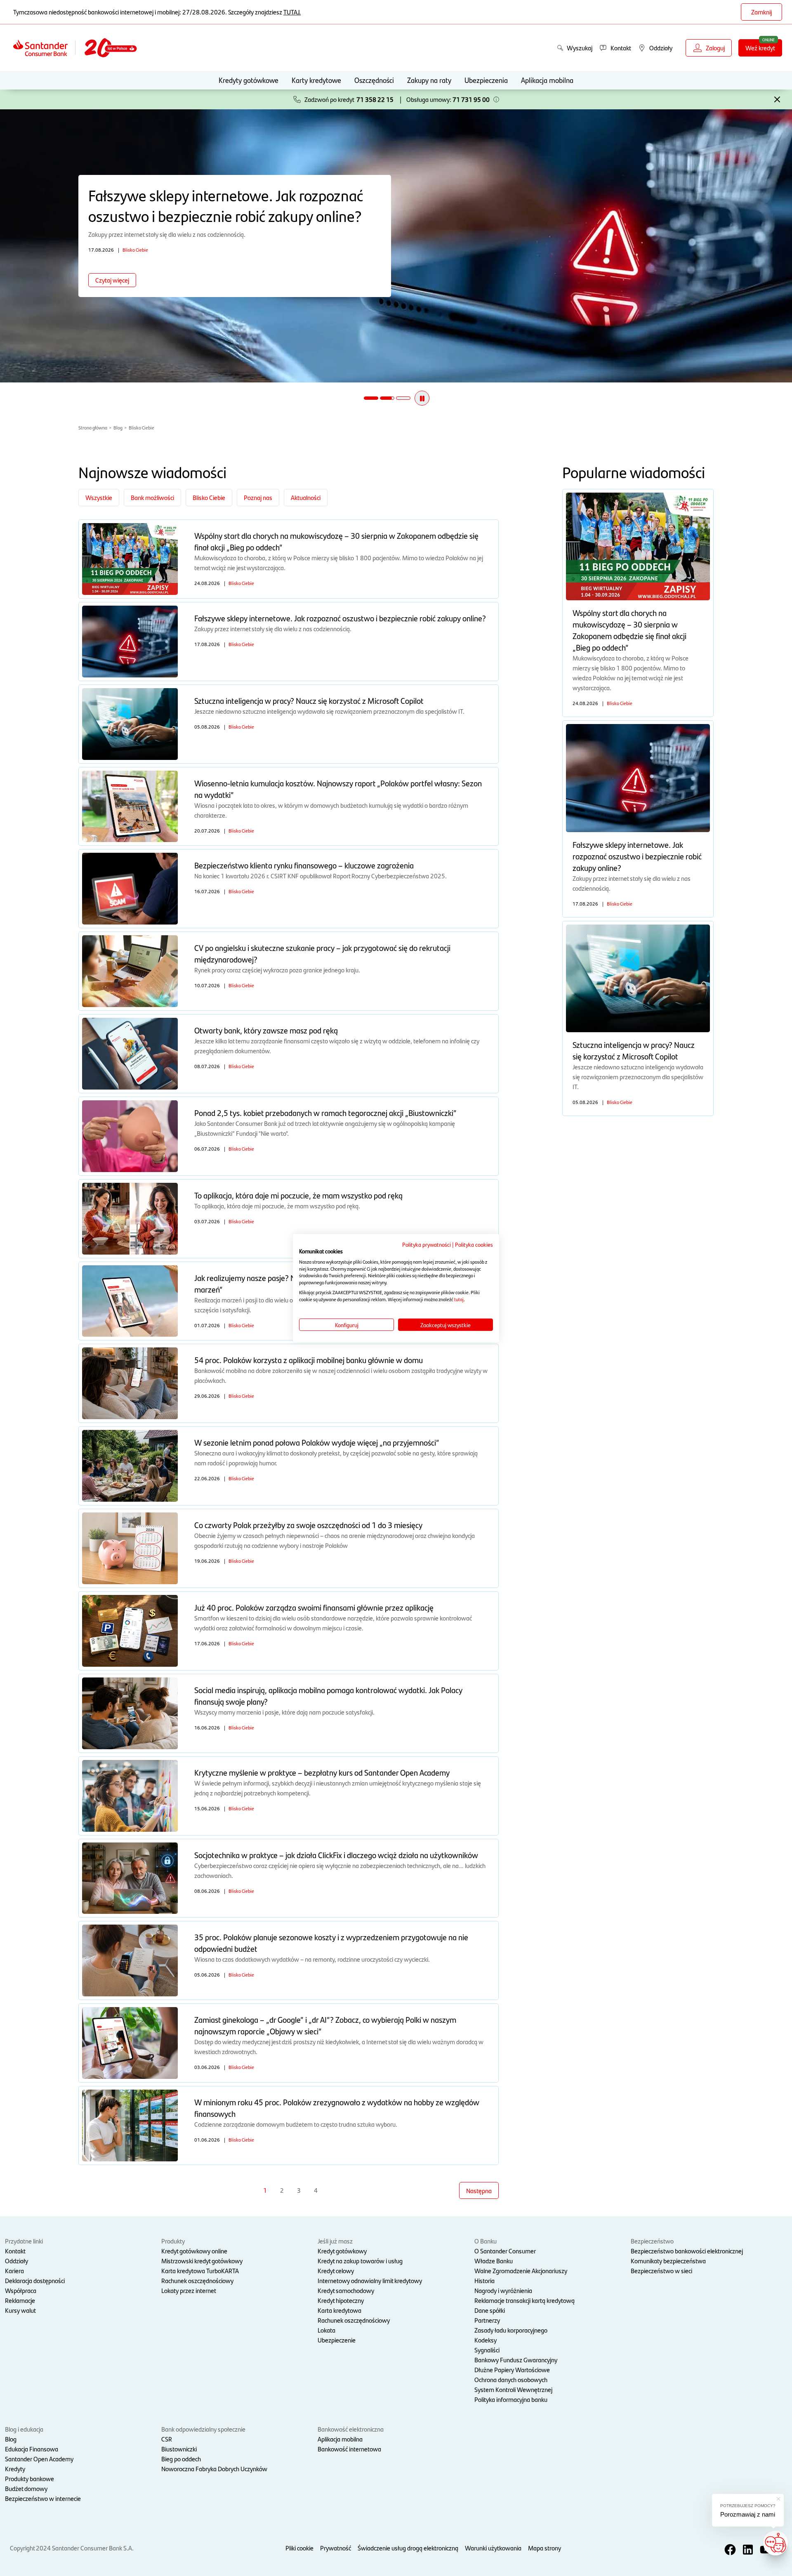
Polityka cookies (474, 1244)
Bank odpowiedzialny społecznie (203, 2429)
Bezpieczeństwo (652, 2241)
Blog (118, 427)
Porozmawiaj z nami (748, 2514)
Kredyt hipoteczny (341, 2300)
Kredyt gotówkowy (342, 2251)
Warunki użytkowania (493, 2548)
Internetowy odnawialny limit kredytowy (370, 2280)
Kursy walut (20, 2310)
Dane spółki (490, 2310)
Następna (479, 2190)
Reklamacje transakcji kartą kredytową (524, 2300)
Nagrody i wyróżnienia (503, 2290)
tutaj (459, 1299)
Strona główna (93, 427)
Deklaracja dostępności (35, 2280)
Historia (484, 2280)
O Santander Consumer (505, 2251)
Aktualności (306, 497)
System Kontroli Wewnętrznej (513, 2389)
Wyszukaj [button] (580, 48)
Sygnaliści (487, 2350)
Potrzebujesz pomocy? (748, 2506)
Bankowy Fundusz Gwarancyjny (516, 2360)
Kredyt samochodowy (346, 2290)
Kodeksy (486, 2340)
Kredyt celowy (336, 2271)
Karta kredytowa (339, 2310)
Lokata (326, 2330)
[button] (496, 99)
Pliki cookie (299, 2548)
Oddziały (16, 2261)
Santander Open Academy (39, 2459)
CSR (167, 2439)
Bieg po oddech (181, 2459)
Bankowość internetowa (349, 2449)
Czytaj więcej (112, 280)
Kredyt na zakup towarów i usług (360, 2261)
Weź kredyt (760, 48)
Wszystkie (99, 497)
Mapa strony (544, 2548)
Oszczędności (374, 80)
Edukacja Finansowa (32, 2449)
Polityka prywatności (427, 1244)
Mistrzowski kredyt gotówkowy (202, 2261)
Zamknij (761, 12)
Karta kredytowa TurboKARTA (200, 2271)
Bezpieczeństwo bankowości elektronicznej (687, 2251)
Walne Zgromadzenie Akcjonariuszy (521, 2271)
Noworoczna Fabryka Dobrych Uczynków (214, 2469)
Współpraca (21, 2290)
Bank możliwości (152, 497)
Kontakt (15, 2251)
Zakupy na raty (429, 80)
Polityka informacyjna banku (511, 2399)
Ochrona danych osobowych (511, 2379)
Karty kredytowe (316, 80)
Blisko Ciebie (141, 427)
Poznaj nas (258, 497)
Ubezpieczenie (337, 2340)
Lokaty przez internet (189, 2290)
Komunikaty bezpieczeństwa (668, 2261)
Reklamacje (20, 2300)
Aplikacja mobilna (547, 80)
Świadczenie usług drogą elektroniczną (408, 2548)
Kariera (14, 2271)
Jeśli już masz (335, 2241)
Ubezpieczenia (486, 80)
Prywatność (336, 2548)
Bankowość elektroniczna (351, 2429)
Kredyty (15, 2469)
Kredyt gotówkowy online (194, 2251)
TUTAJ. (292, 12)
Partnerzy (487, 2320)
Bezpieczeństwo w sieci (661, 2271)
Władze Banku (494, 2261)
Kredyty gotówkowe (249, 80)
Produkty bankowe (29, 2478)
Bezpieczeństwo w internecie (43, 2498)
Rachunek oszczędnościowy (197, 2280)
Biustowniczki (179, 2449)
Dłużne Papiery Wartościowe (512, 2370)
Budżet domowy (26, 2488)
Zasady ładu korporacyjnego (511, 2330)
